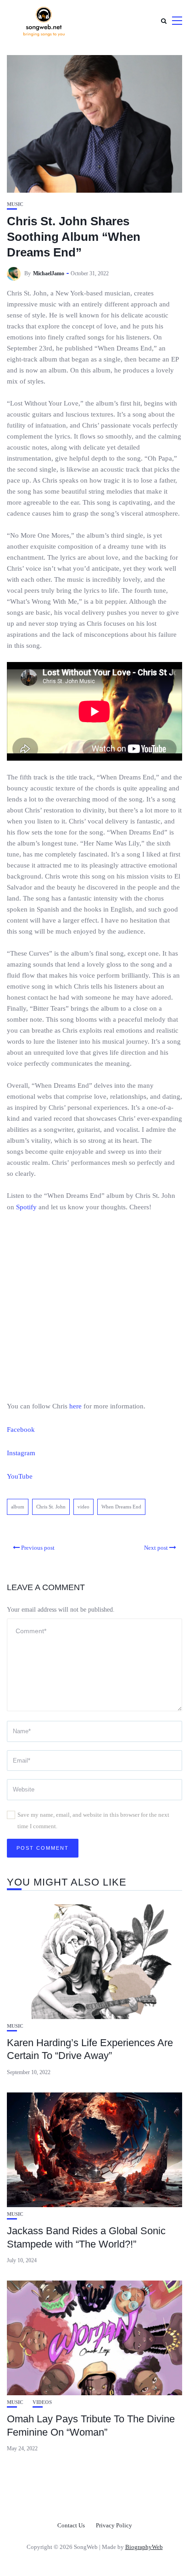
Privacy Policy (114, 2525)
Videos (42, 2402)
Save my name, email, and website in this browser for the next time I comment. (93, 1820)
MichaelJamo (49, 273)
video (83, 1507)
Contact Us (71, 2525)
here (75, 1406)
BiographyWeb (144, 2547)
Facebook (21, 1430)
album (18, 1507)
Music (15, 204)
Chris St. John (51, 1507)
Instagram (21, 1453)
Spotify (26, 1207)
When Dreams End (121, 1507)
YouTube (20, 1476)
